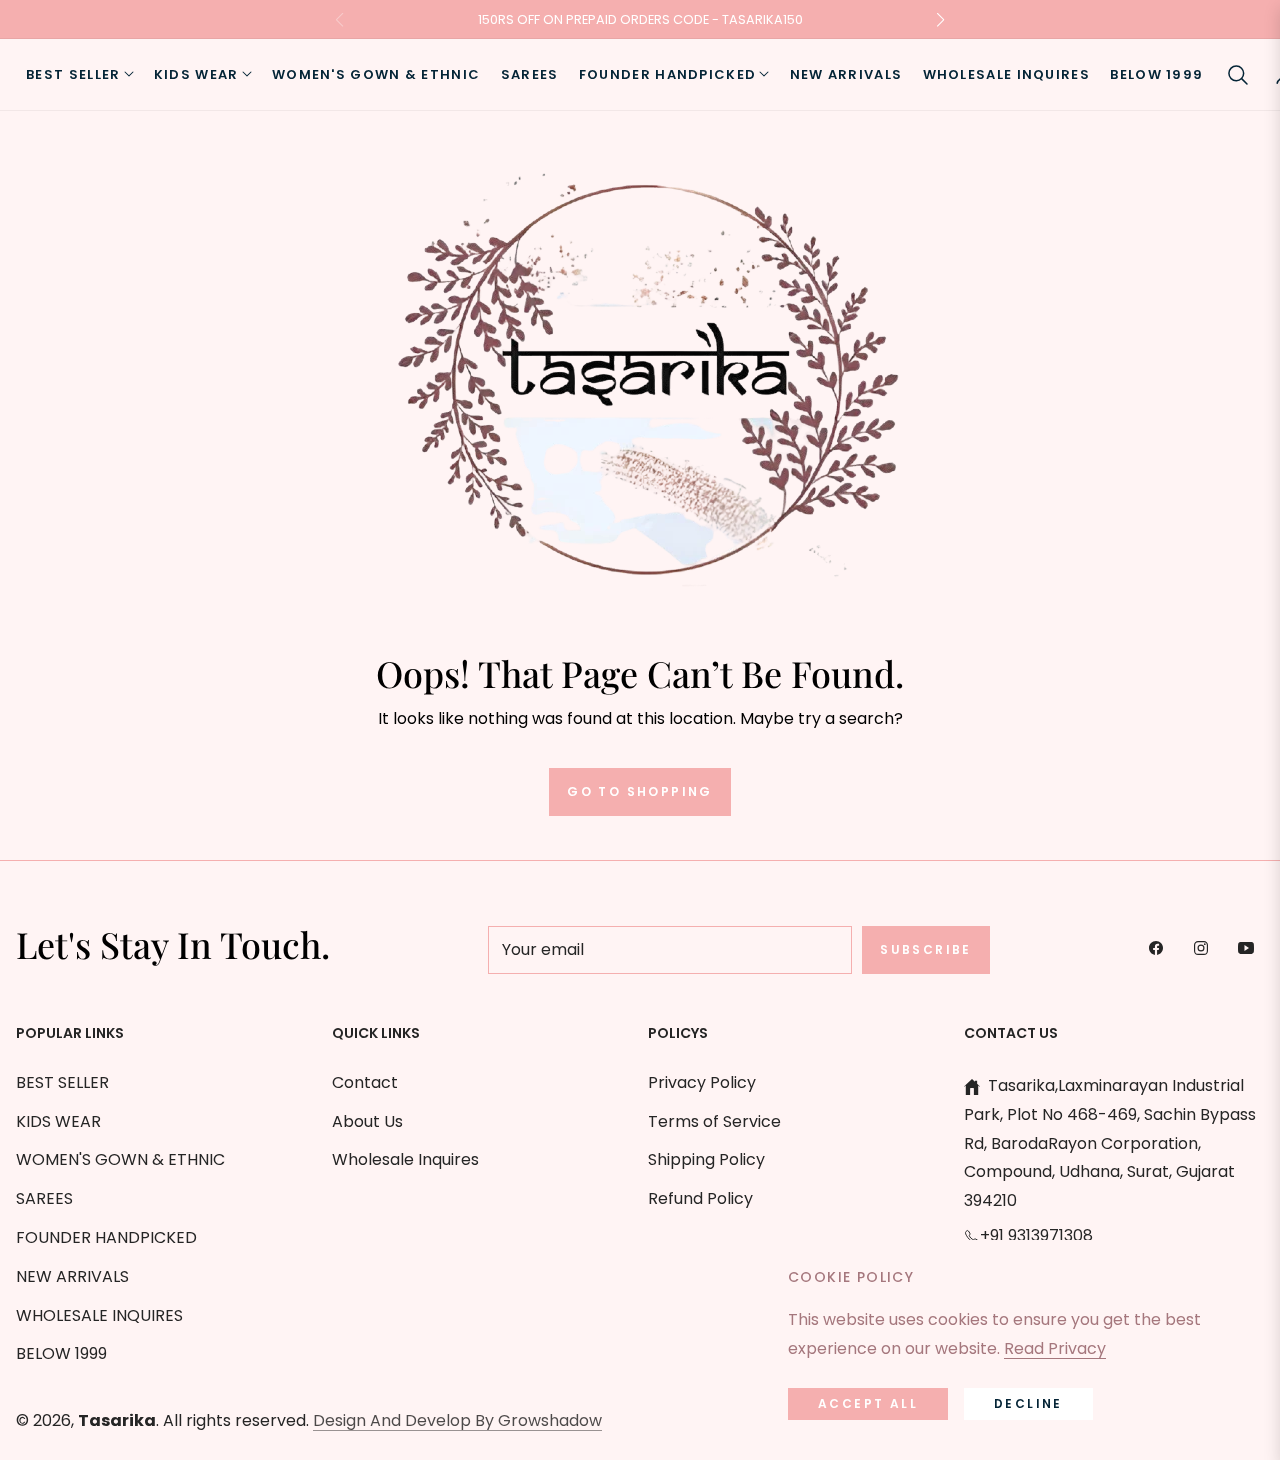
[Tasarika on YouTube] (1251, 947)
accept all (868, 1403)
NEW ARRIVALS (72, 1276)
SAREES (44, 1198)
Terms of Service (714, 1121)
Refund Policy (700, 1198)
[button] (1238, 75)
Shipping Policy (706, 1159)
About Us (367, 1121)
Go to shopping (640, 791)
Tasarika (117, 1420)
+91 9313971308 (1036, 1235)
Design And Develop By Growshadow (457, 1420)
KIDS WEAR (58, 1121)
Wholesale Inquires (405, 1159)
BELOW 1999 (61, 1353)
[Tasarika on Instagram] (1206, 947)
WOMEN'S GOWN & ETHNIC (120, 1159)
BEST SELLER (62, 1082)
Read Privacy (1055, 1348)
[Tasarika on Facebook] (1161, 947)
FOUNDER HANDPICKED (106, 1237)
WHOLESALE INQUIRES (99, 1315)
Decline (1028, 1403)
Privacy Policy (702, 1082)
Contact (365, 1082)
